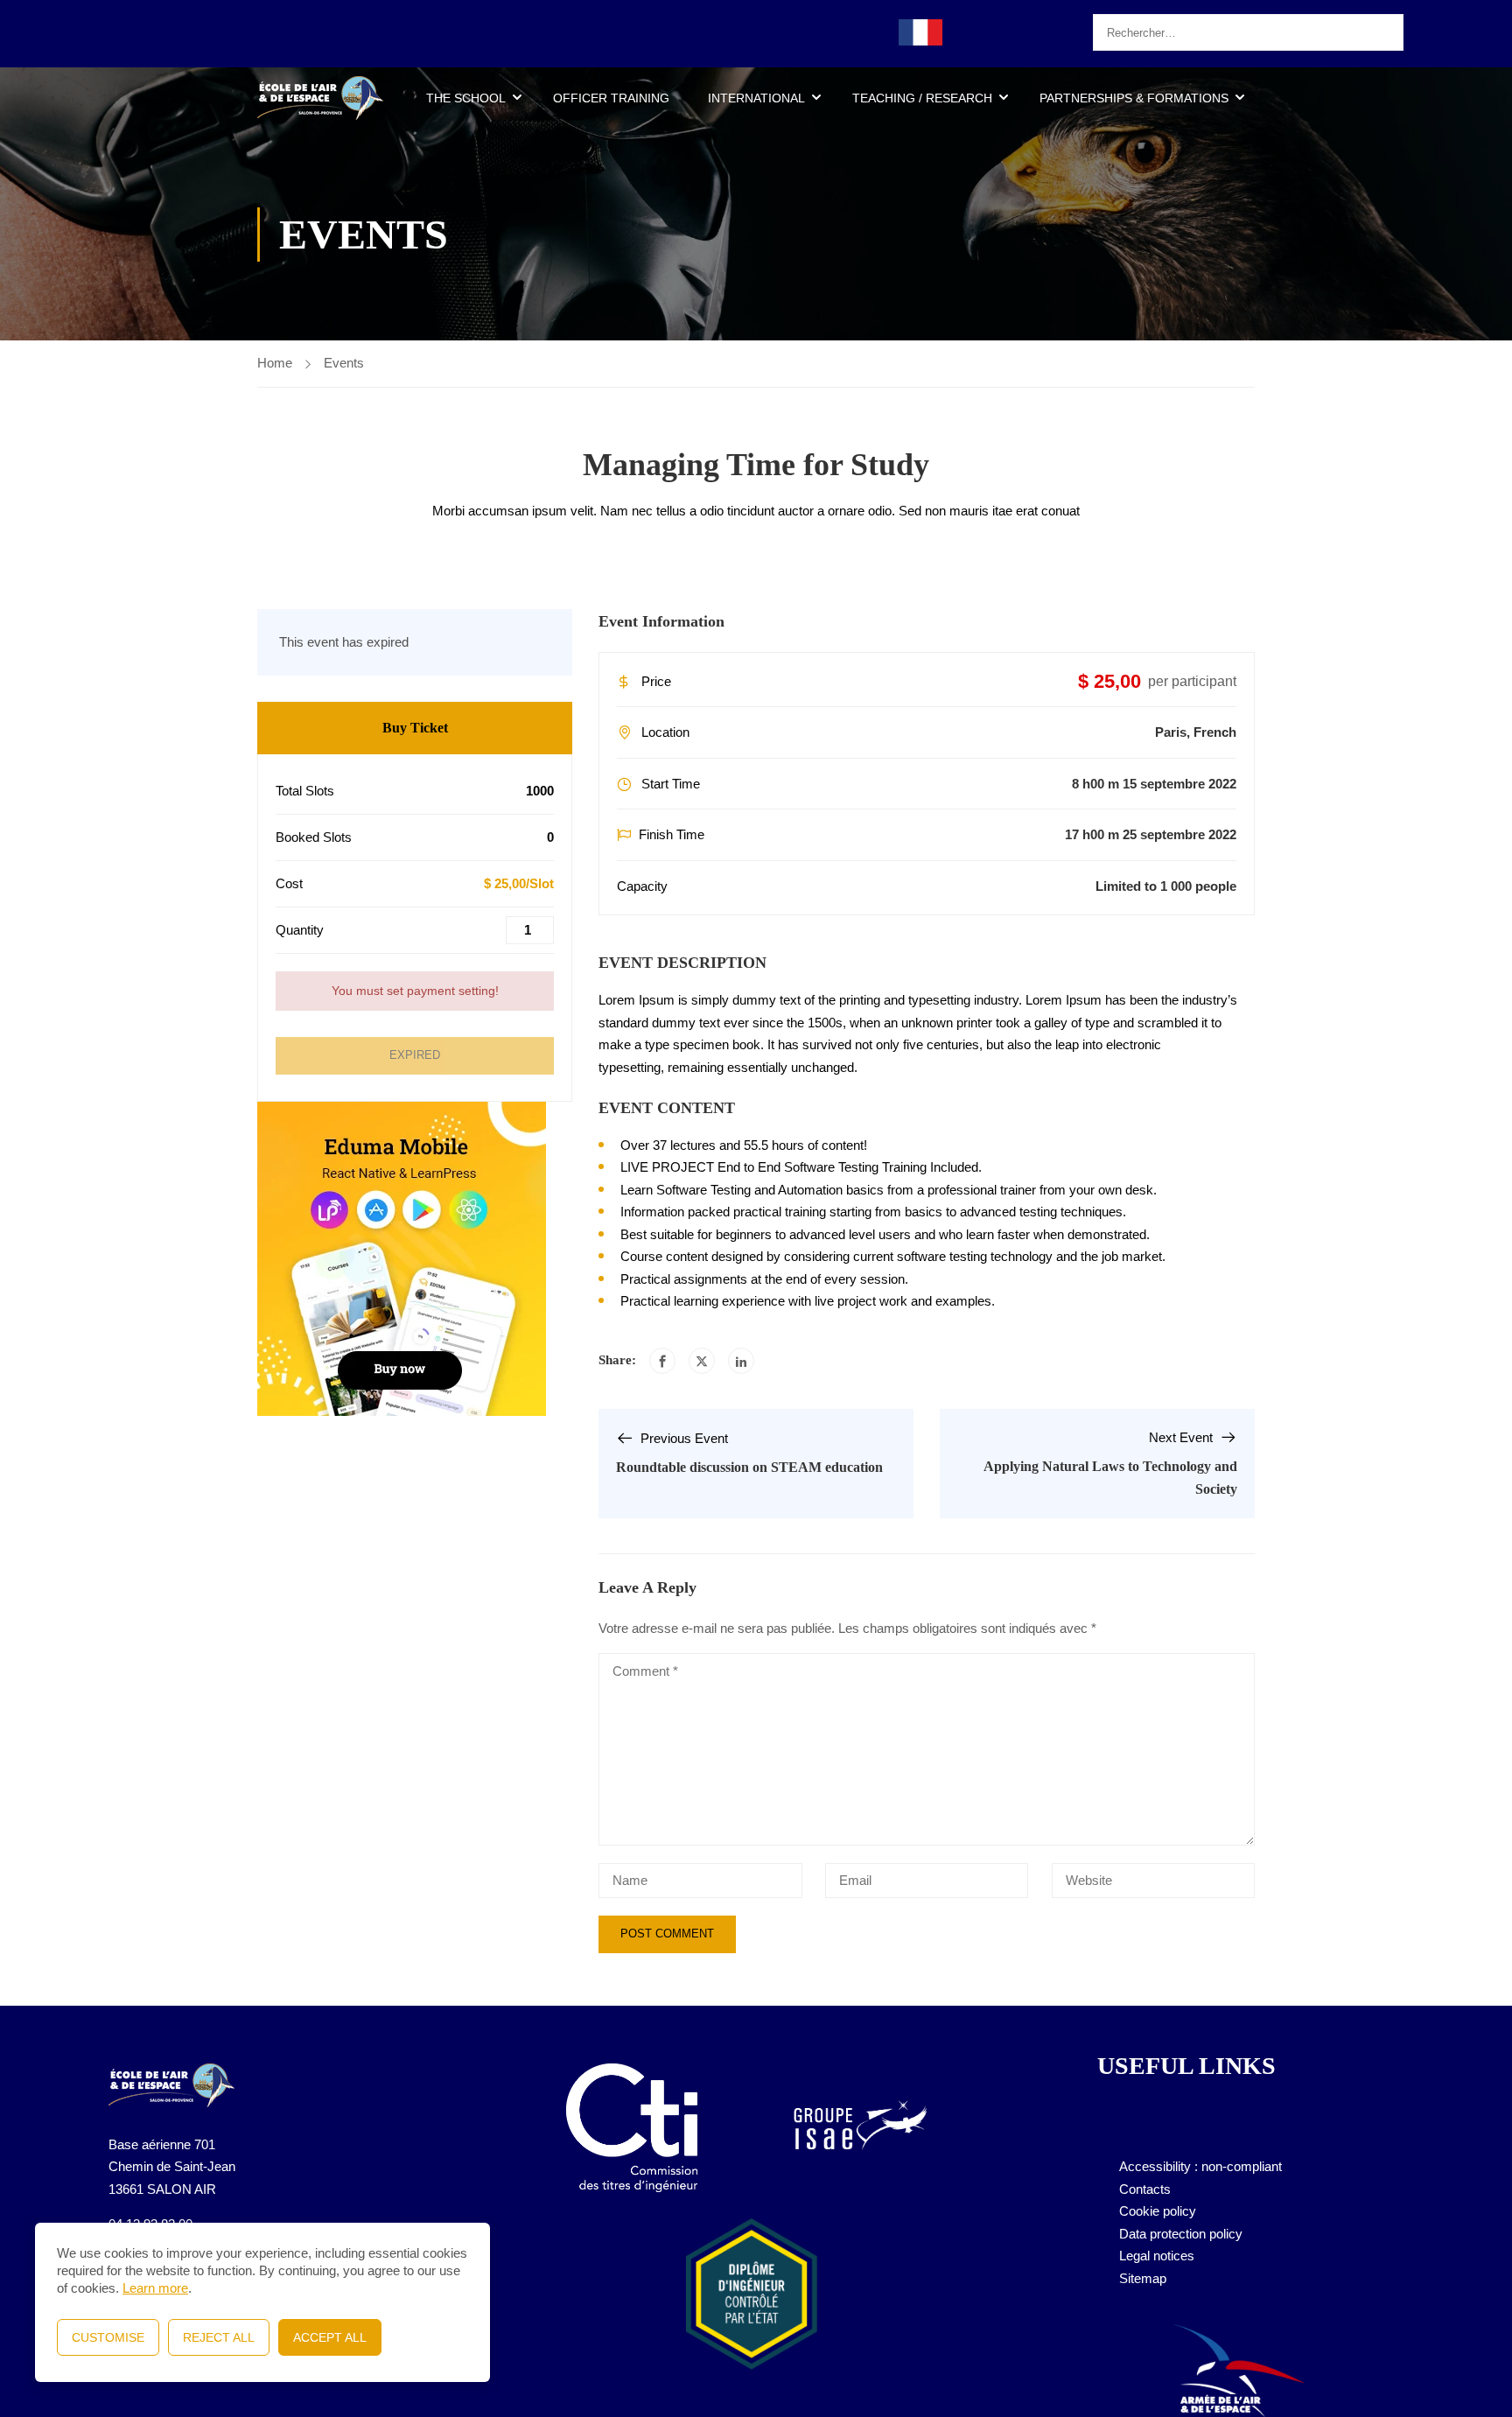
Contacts (1145, 2189)
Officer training (611, 98)
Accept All (330, 2337)
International (756, 98)
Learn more (155, 2288)
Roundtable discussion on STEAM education (749, 1467)
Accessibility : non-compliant (1200, 2166)
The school (466, 98)
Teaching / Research (922, 98)
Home (275, 363)
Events (344, 363)
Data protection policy (1181, 2234)
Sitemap (1143, 2278)
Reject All (219, 2337)
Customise (108, 2337)
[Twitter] (702, 1361)
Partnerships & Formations (1134, 98)
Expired (415, 1055)
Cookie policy (1158, 2211)
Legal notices (1157, 2256)
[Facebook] (662, 1361)
